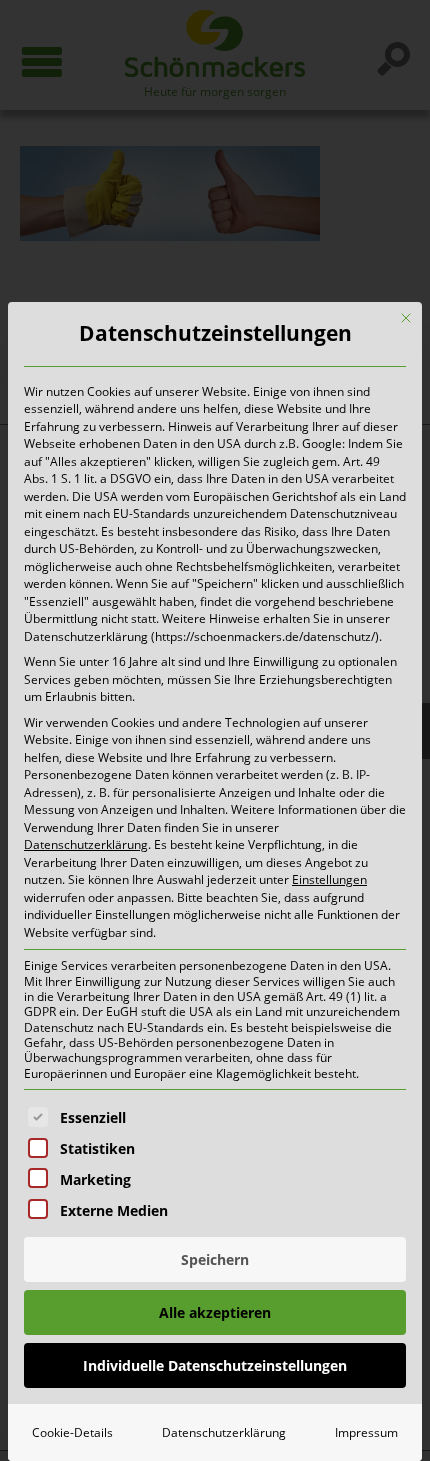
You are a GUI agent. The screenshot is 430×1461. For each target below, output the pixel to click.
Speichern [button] (215, 1259)
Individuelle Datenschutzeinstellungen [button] (215, 1365)
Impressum (366, 1432)
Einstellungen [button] (329, 879)
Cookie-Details (72, 1432)
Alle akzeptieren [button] (215, 1312)
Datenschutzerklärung (86, 844)
